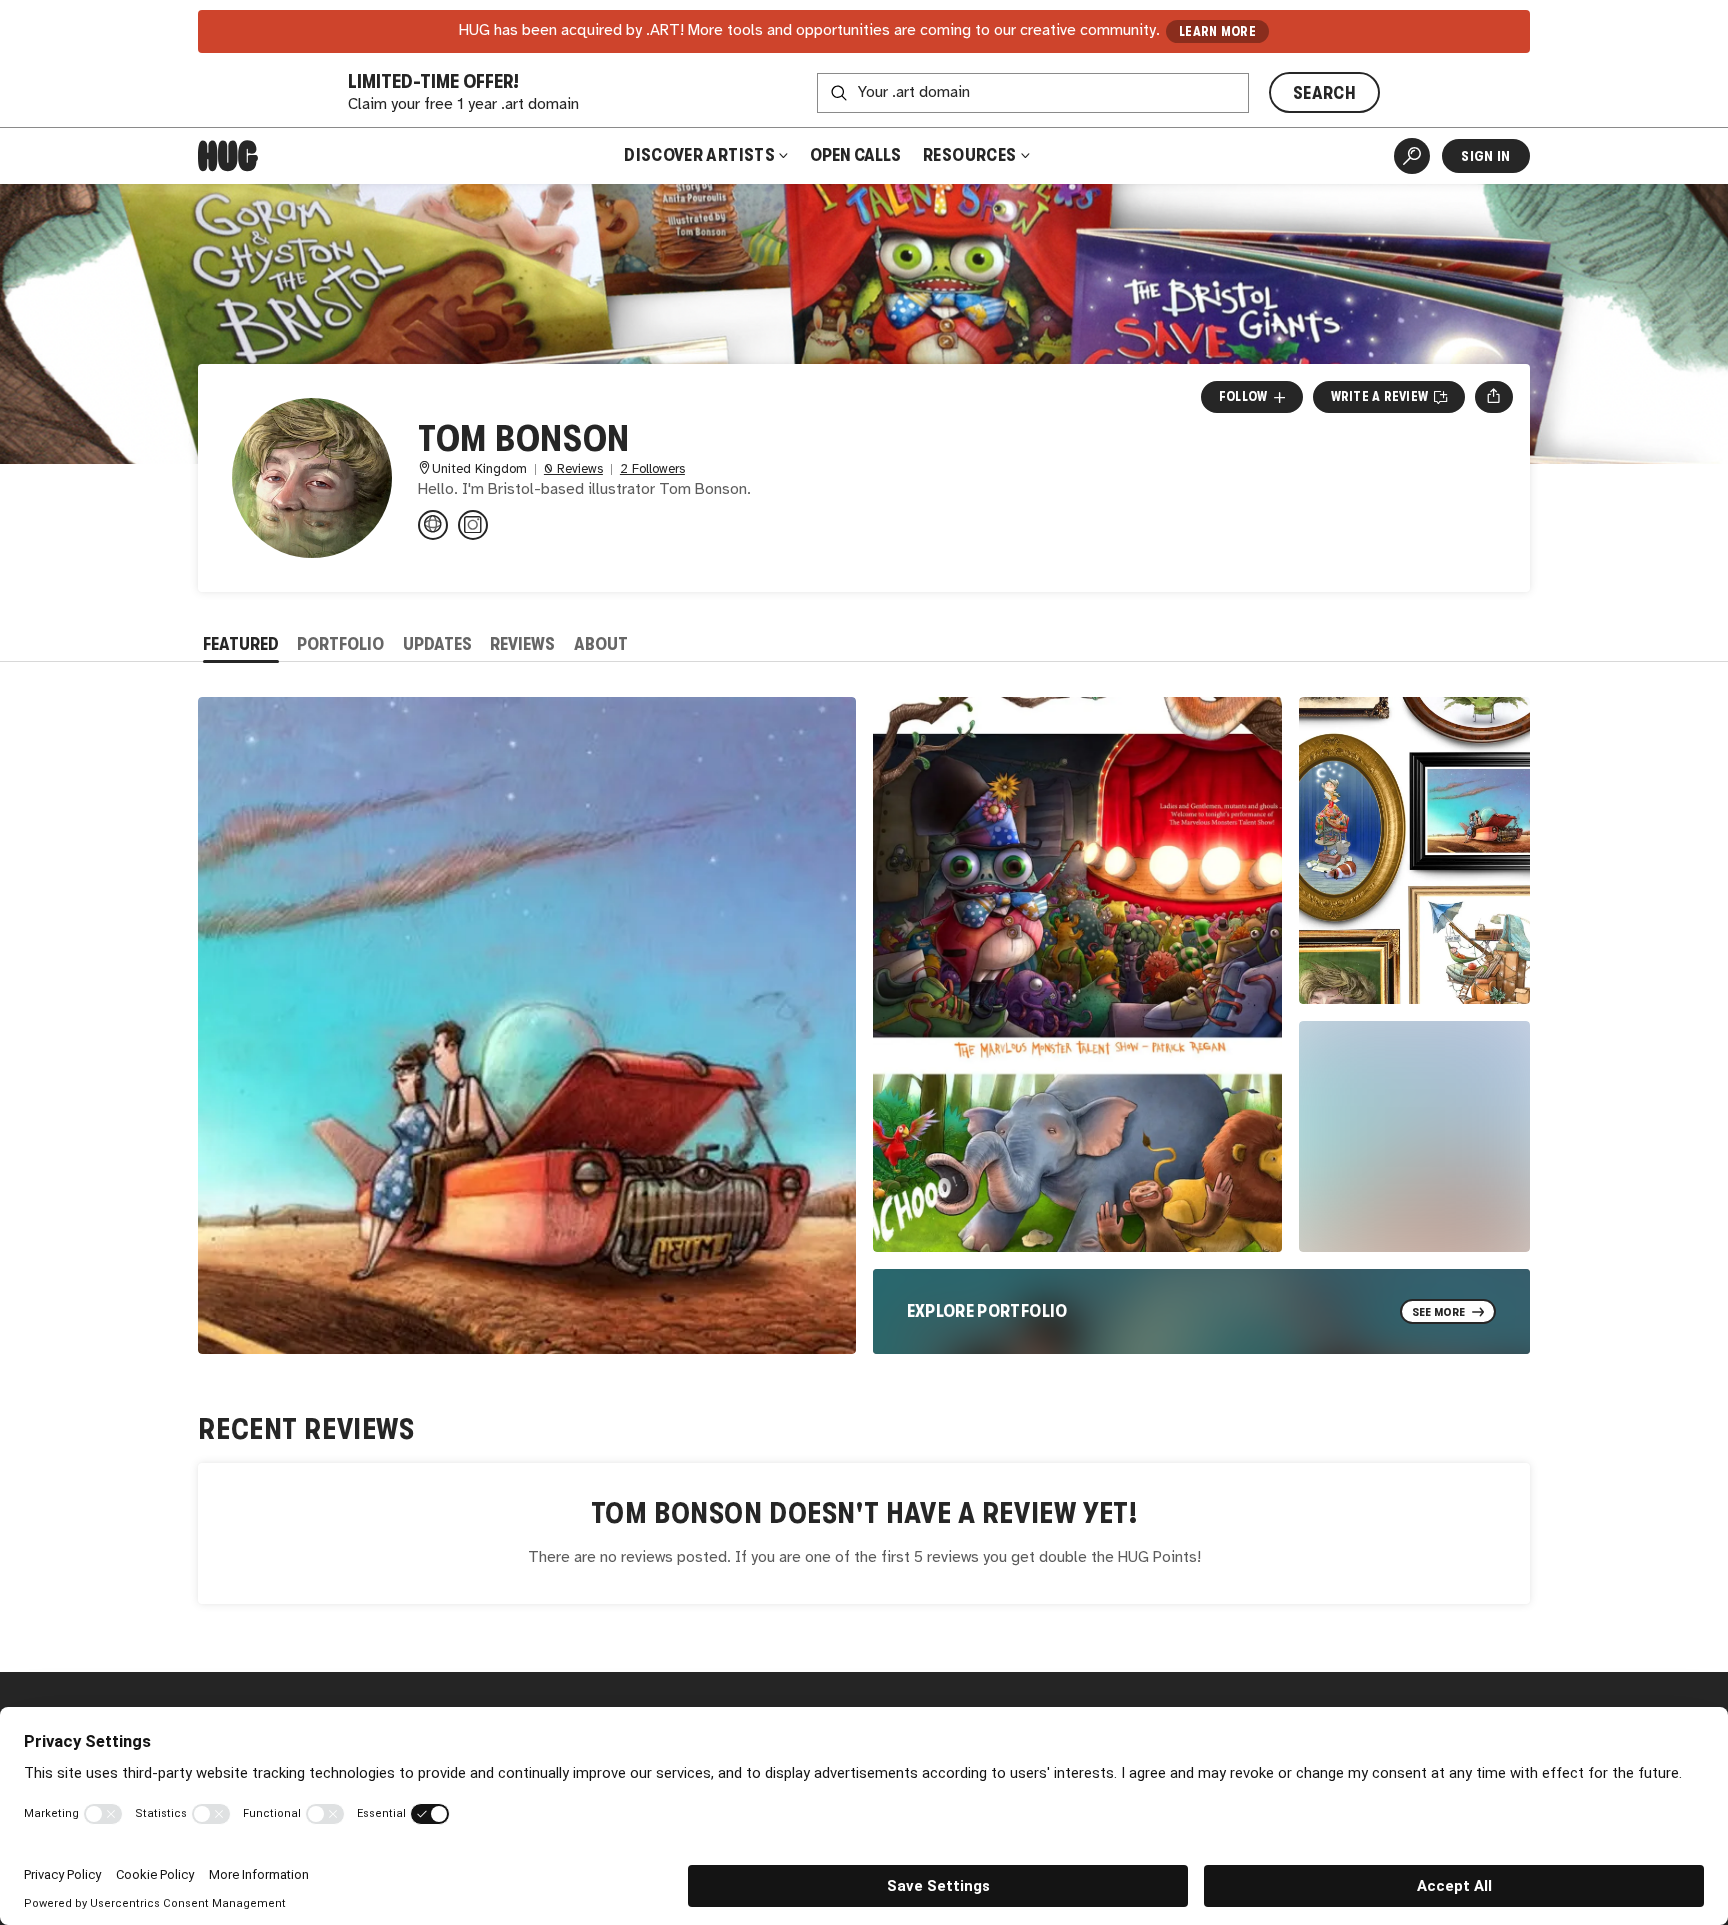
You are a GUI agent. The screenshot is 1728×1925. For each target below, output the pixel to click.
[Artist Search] (1412, 156)
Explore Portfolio (987, 1311)
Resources (971, 155)
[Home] (228, 156)
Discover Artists (699, 155)
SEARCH (1324, 93)
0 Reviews (573, 469)
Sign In (1485, 156)
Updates (437, 644)
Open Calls (855, 155)
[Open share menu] (1493, 397)
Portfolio (340, 644)
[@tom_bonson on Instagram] (473, 525)
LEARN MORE (1217, 31)
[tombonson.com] (433, 525)
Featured (241, 644)
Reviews (522, 644)
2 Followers (652, 469)
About (601, 644)
